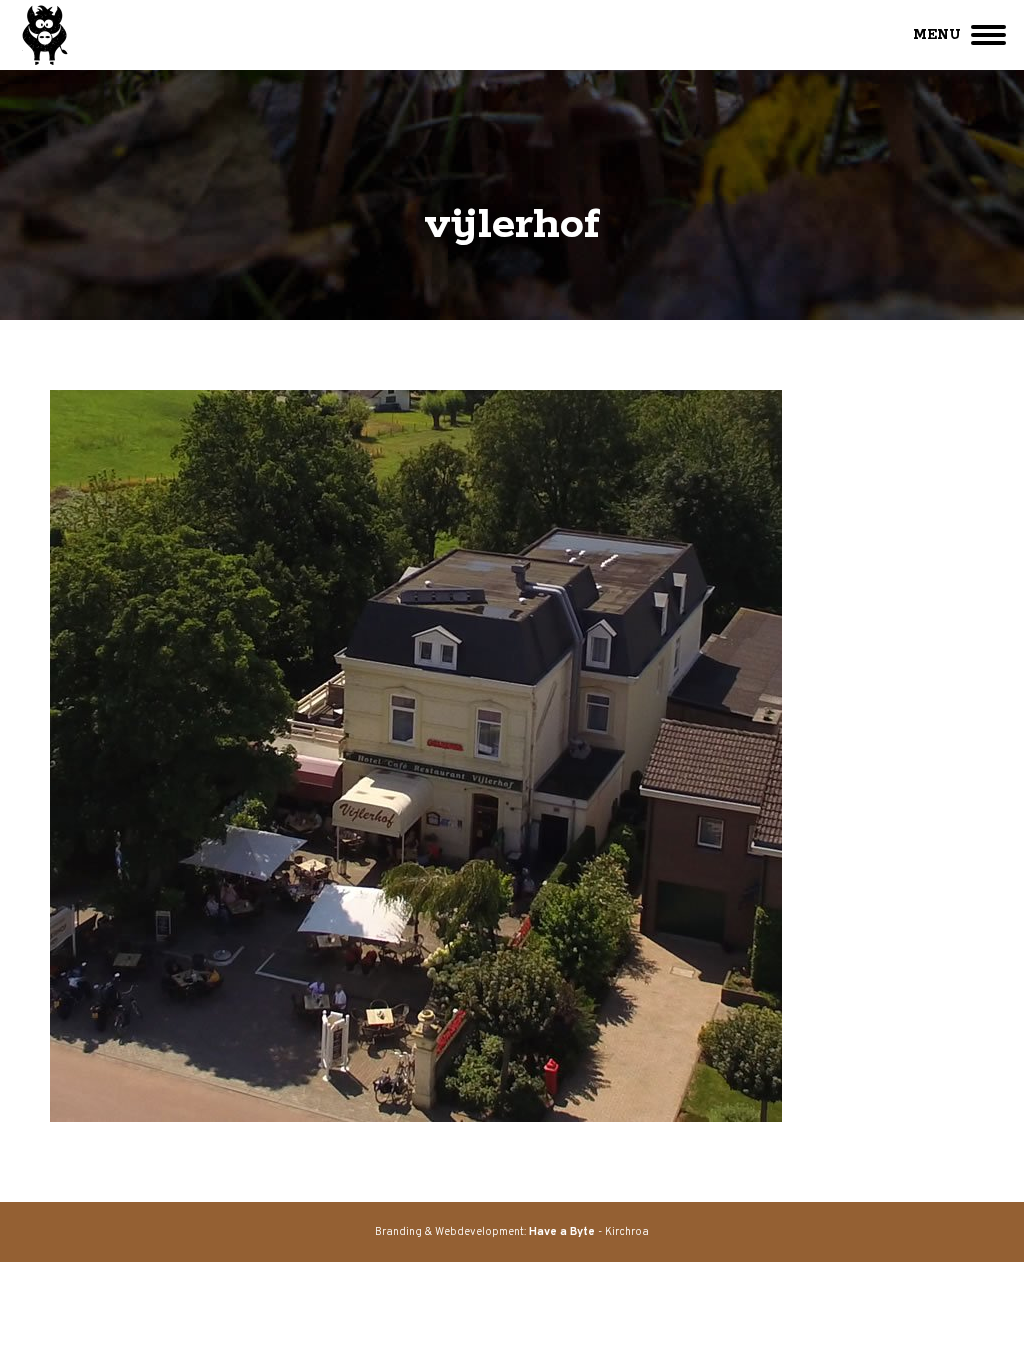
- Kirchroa (589, 1232)
